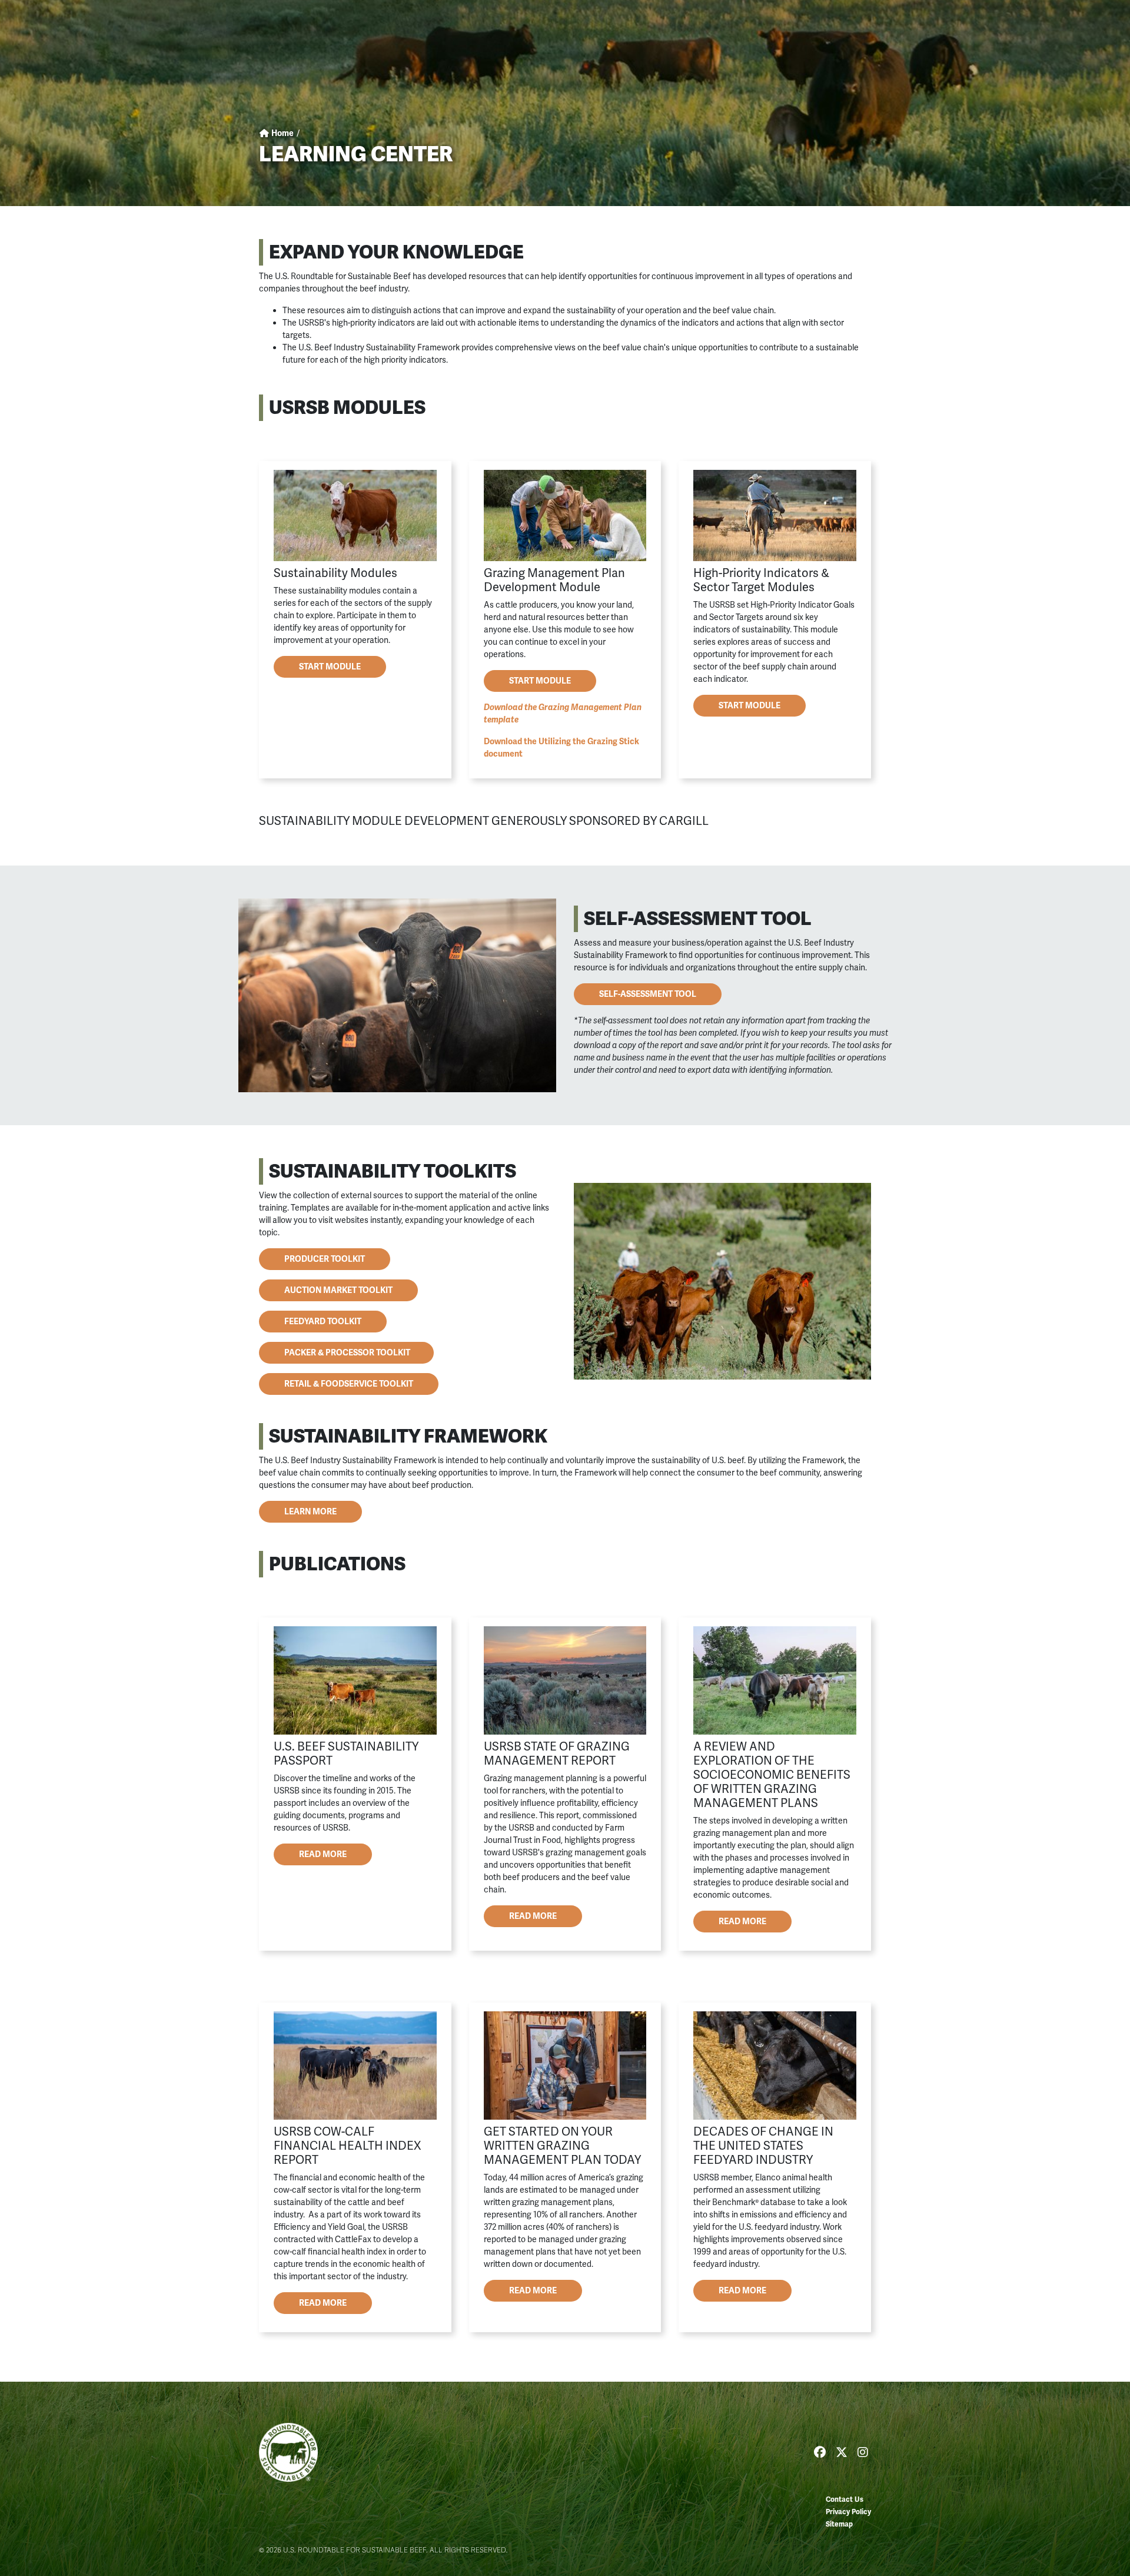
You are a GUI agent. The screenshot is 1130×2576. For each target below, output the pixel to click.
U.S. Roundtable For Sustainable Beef (288, 2452)
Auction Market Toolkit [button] (338, 1290)
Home (282, 133)
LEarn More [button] (310, 1512)
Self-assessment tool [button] (648, 994)
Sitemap (839, 2524)
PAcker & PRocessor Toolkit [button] (346, 1353)
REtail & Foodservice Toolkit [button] (349, 1384)
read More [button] (533, 1916)
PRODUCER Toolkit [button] (325, 1259)
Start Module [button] (330, 667)
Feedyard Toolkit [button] (323, 1322)
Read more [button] (323, 1854)
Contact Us (845, 2500)
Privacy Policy (848, 2512)
